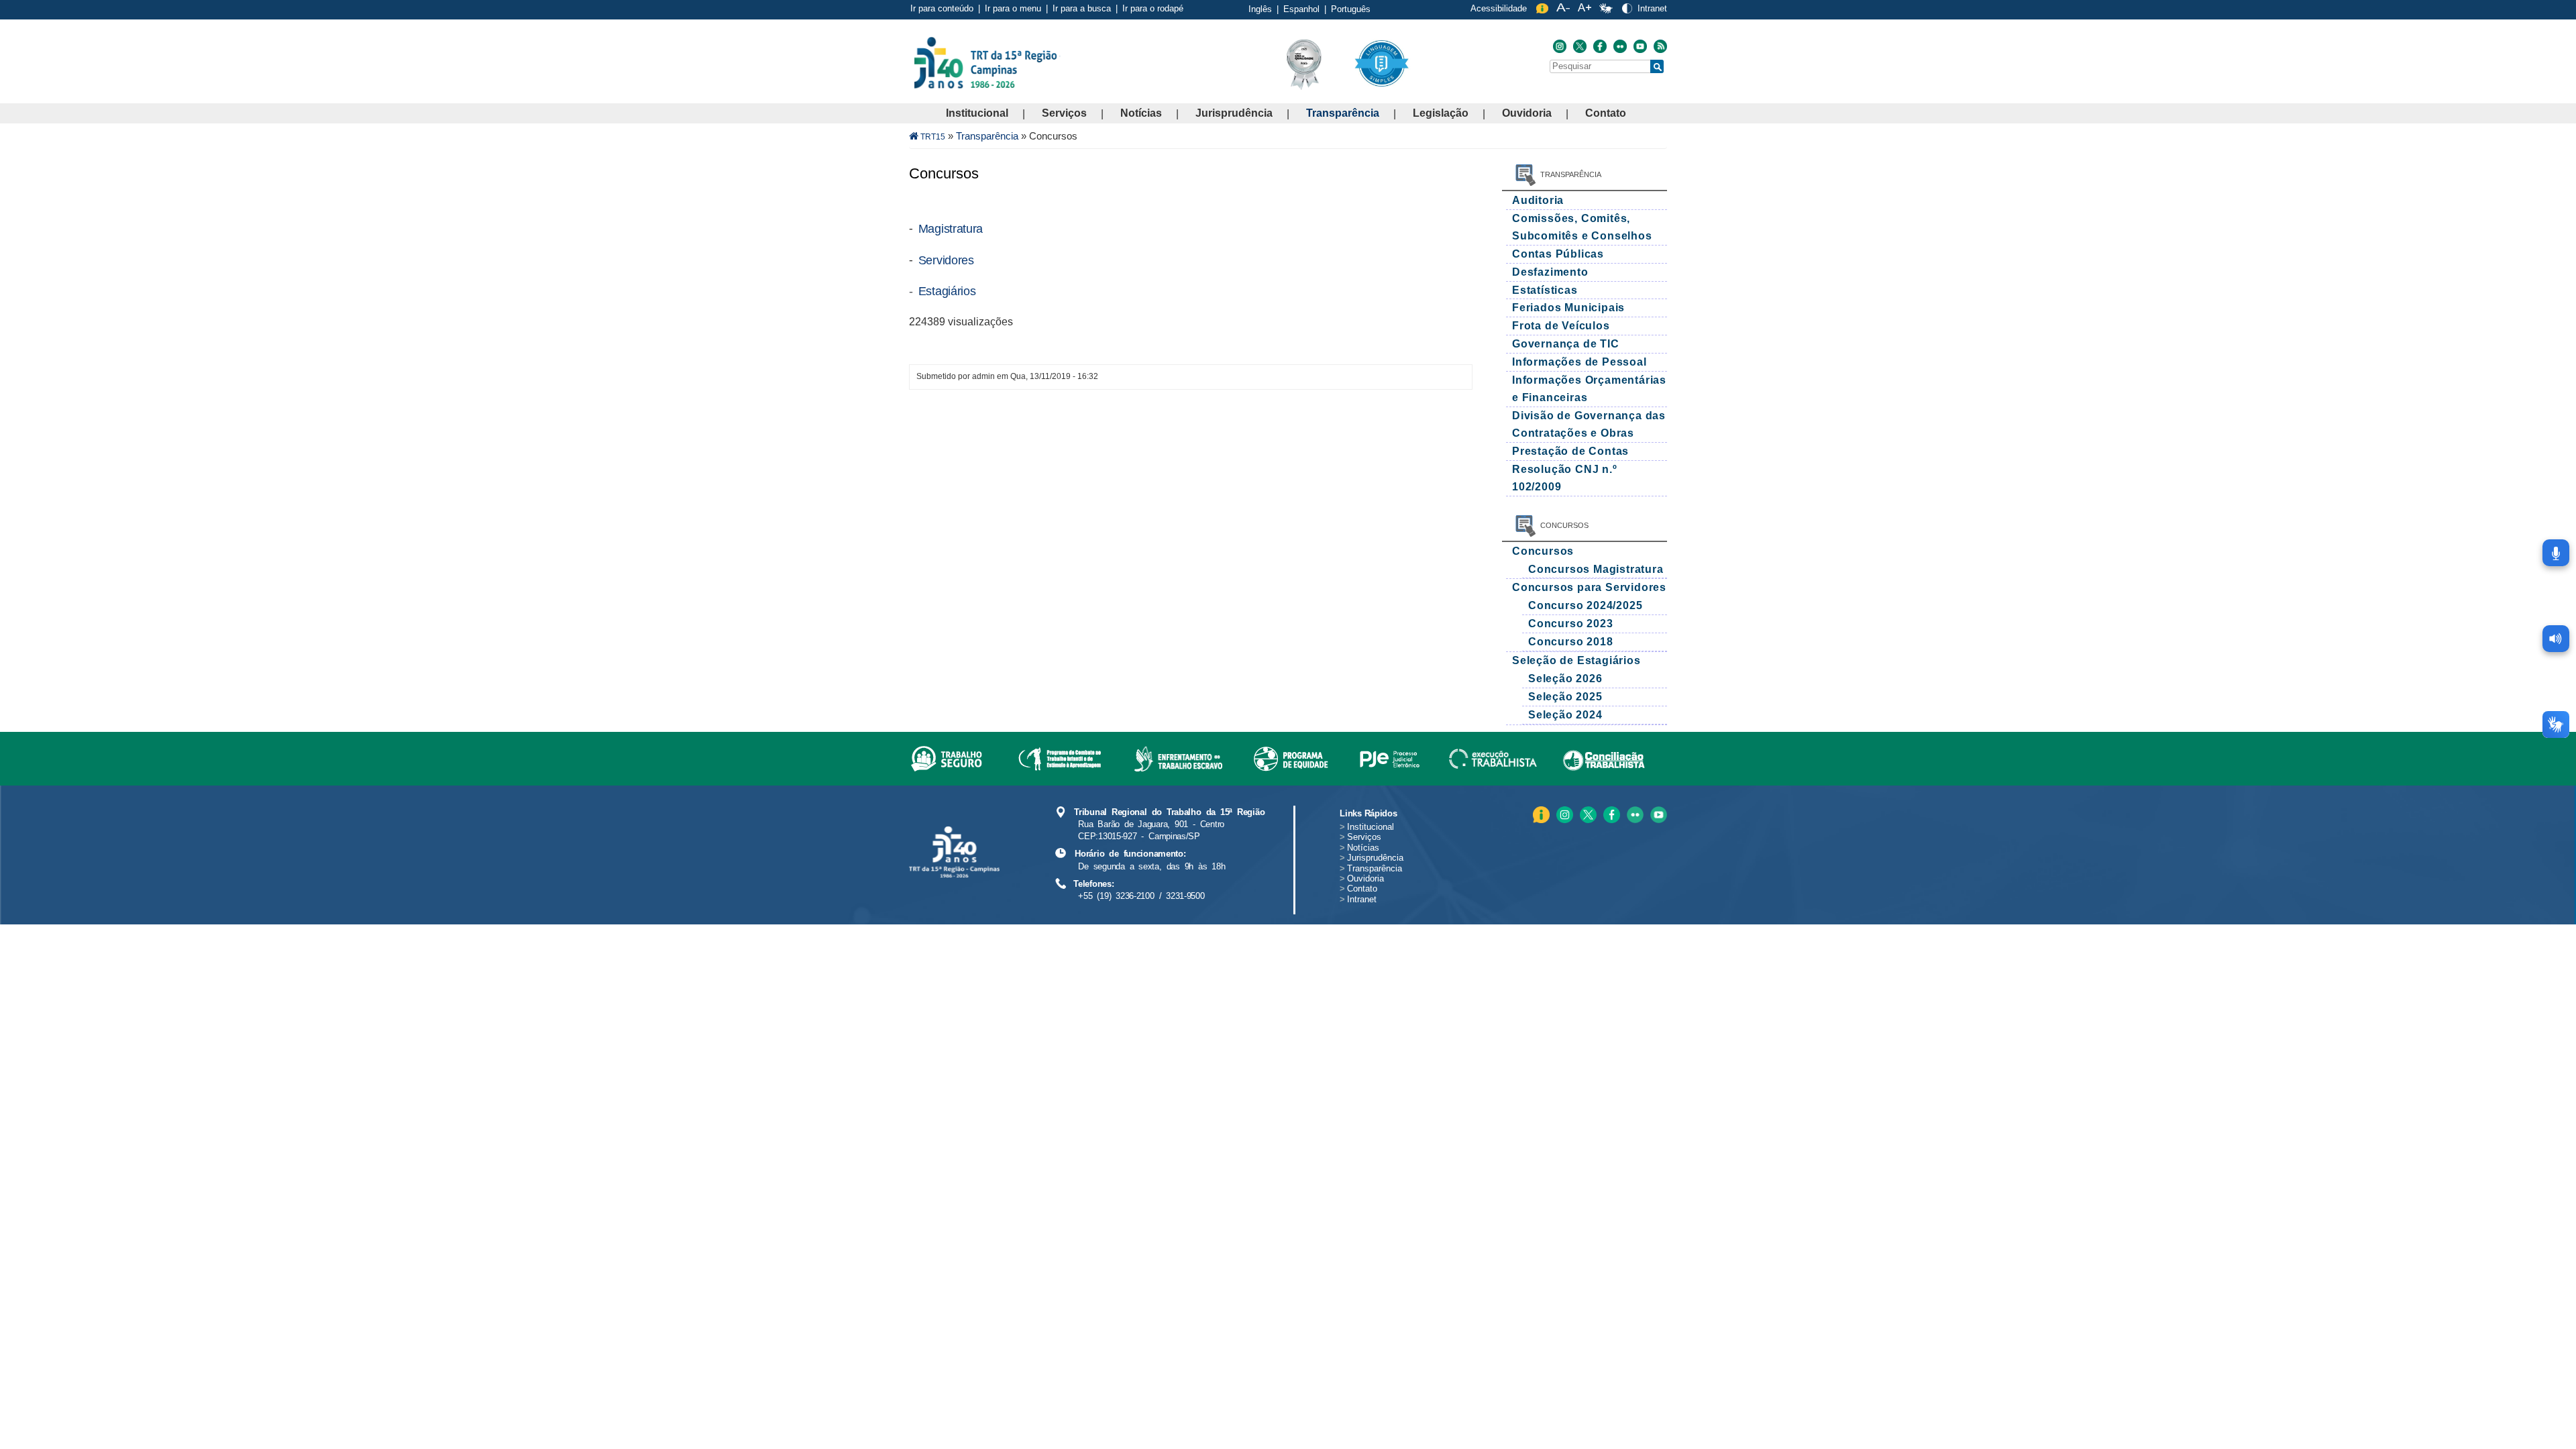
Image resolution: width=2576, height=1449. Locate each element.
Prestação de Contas (1570, 451)
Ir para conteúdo (942, 8)
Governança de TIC (1566, 344)
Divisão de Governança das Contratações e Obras (1589, 424)
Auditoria (1538, 200)
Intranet (1652, 8)
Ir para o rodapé (1153, 8)
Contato (1606, 113)
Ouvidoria (1527, 113)
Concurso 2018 (1570, 642)
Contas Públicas (1558, 254)
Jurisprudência (1234, 113)
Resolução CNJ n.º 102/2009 (1565, 478)
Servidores (946, 260)
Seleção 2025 (1565, 697)
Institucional (977, 113)
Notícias (1141, 113)
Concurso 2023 (1570, 624)
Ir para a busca (1082, 8)
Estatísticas (1545, 290)
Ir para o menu (1013, 8)
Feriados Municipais (1568, 308)
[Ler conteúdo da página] (2556, 639)
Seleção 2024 (1565, 715)
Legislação (1441, 113)
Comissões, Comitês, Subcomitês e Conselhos (1582, 227)
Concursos (1543, 551)
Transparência (1343, 113)
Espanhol (1301, 9)
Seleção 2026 (1565, 679)
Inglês (1260, 9)
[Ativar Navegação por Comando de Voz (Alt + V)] (2556, 553)
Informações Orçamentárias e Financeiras (1589, 389)
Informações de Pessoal (1579, 362)
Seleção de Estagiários (1576, 660)
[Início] (1059, 62)
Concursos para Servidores (1589, 587)
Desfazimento (1550, 272)
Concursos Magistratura (1596, 569)
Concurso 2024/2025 (1585, 605)
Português (1351, 9)
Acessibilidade (1499, 8)
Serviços (1064, 113)
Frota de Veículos (1561, 326)
